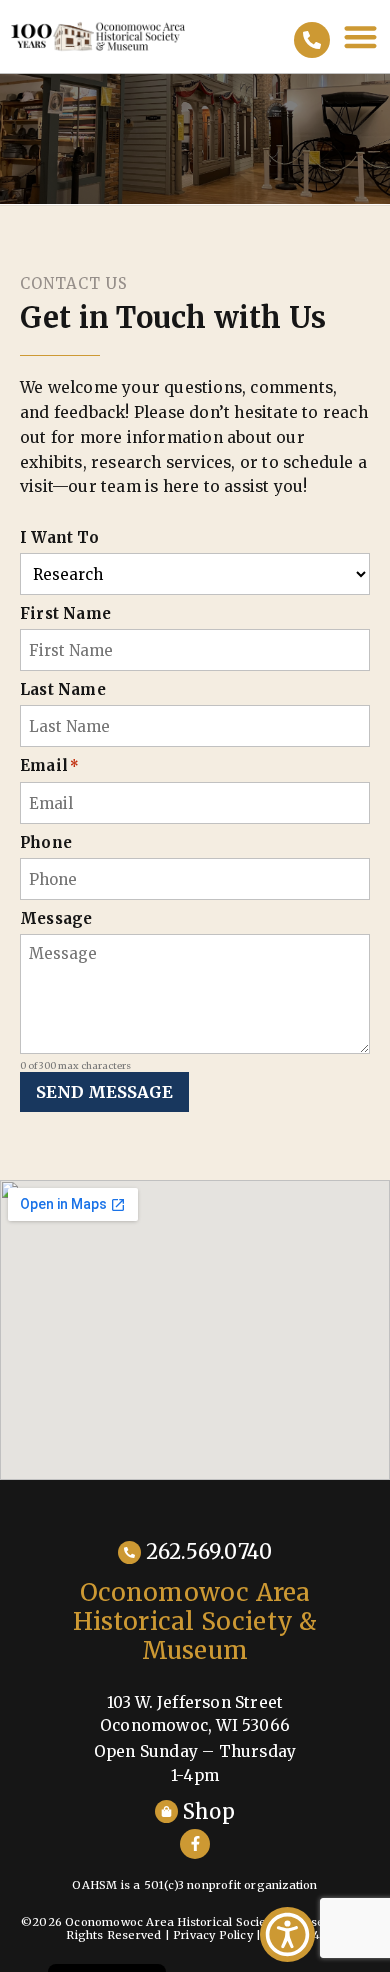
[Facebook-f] (195, 1844)
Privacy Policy (213, 1935)
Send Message (104, 1092)
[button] (361, 36)
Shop (209, 1811)
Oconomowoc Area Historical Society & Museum (195, 1621)
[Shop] (166, 1811)
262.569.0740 (209, 1551)
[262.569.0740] (312, 40)
